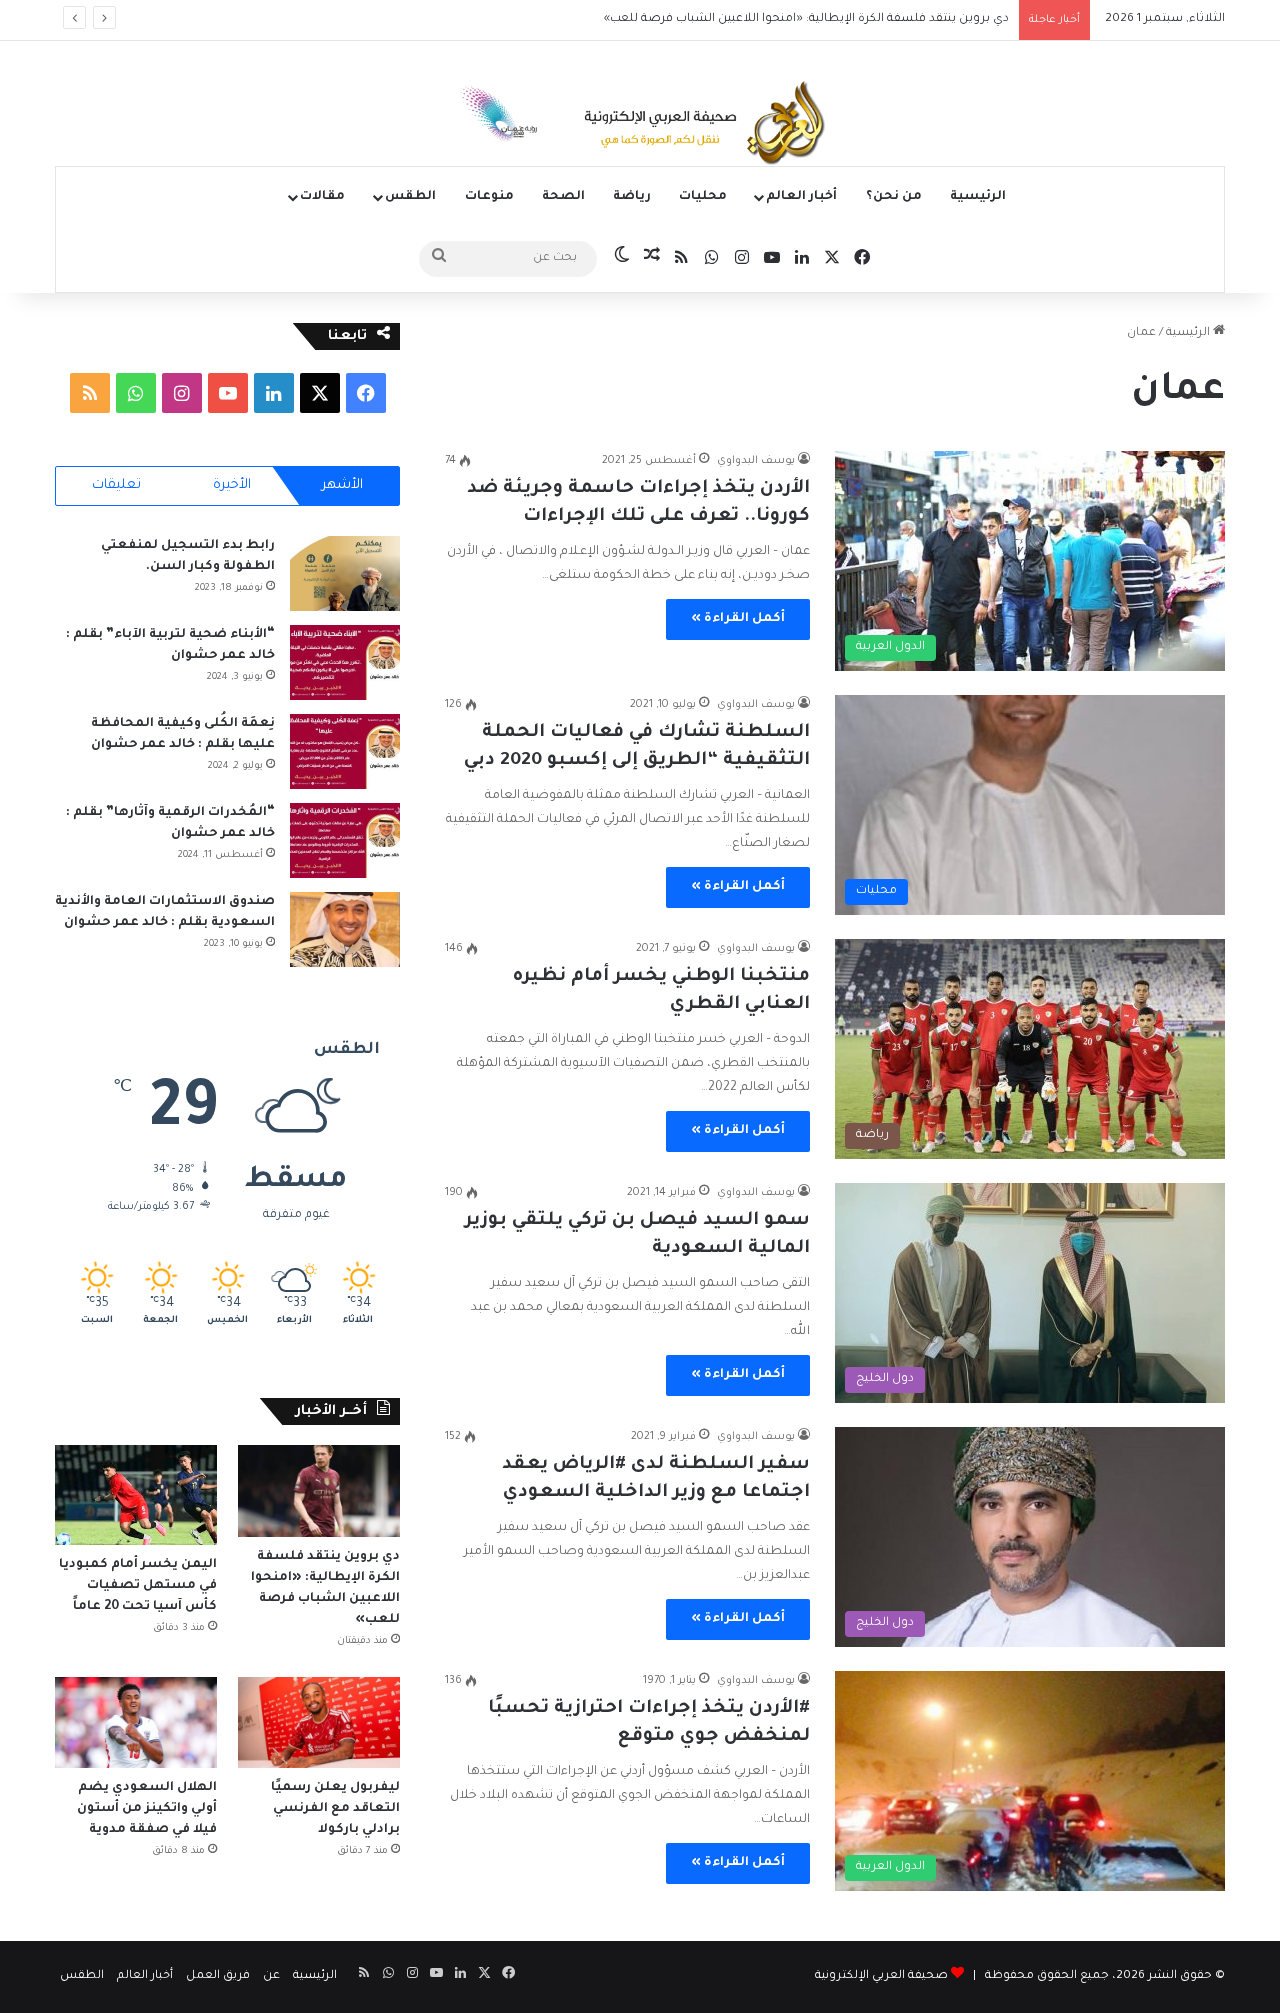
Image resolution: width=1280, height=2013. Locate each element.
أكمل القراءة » (738, 619)
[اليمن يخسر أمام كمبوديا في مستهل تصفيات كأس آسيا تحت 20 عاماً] (136, 1495)
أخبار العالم (801, 197)
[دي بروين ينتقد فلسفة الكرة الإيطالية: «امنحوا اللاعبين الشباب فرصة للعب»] (319, 1490)
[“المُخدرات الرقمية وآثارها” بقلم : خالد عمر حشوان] (345, 840)
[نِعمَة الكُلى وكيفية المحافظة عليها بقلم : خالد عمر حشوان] (345, 751)
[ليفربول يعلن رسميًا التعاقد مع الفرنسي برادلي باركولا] (319, 1722)
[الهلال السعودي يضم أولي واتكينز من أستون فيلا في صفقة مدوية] (136, 1722)
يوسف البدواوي (756, 461)
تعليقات (116, 485)
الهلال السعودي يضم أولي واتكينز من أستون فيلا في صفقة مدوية (147, 1809)
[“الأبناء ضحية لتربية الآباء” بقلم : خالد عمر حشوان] (345, 662)
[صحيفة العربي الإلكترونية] (640, 126)
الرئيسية (978, 197)
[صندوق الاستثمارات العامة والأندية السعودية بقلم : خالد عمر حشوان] (345, 929)
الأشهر (342, 485)
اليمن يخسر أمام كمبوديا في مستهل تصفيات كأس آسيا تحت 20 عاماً (138, 1586)
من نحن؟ (894, 197)
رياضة (632, 197)
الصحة (563, 197)
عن (271, 1976)
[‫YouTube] (228, 393)
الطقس (410, 197)
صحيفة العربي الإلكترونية (881, 1976)
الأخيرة (232, 485)
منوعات (489, 197)
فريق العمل (218, 1976)
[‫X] (320, 393)
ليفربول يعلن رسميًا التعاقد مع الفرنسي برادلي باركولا (335, 1809)
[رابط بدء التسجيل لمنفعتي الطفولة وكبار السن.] (345, 573)
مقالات (322, 197)
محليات (703, 197)
